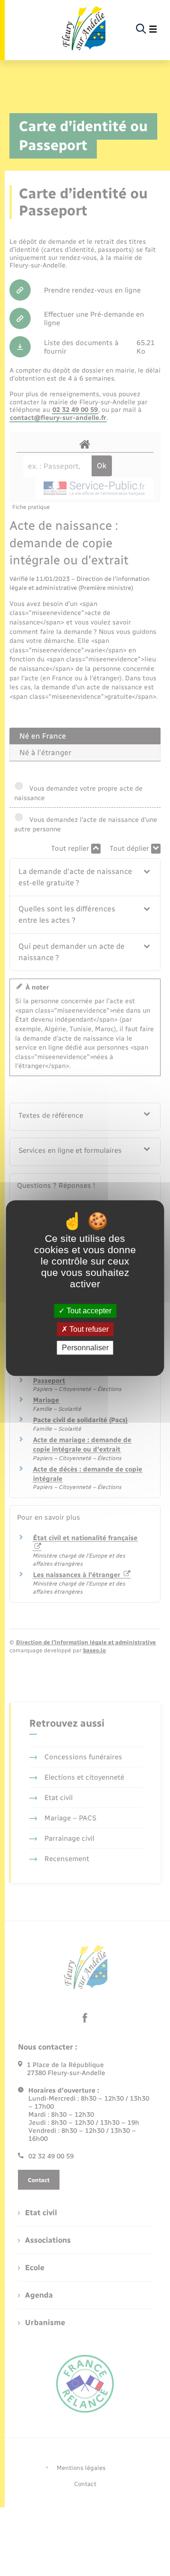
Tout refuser (88, 1329)
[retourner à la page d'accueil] (83, 29)
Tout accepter (88, 1311)
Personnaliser (85, 1348)
